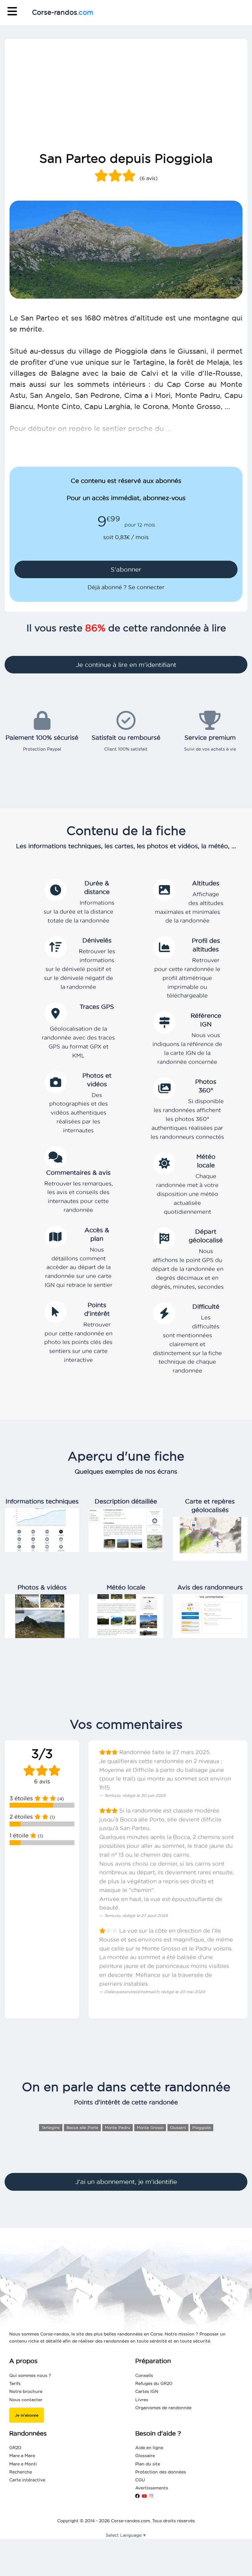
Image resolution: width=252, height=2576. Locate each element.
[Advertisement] (126, 104)
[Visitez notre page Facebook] (137, 2496)
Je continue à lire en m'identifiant (126, 665)
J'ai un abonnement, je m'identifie (126, 2182)
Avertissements (152, 2488)
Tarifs (15, 2383)
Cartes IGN (147, 2391)
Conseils (144, 2375)
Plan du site (148, 2464)
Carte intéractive (27, 2480)
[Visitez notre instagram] (151, 2496)
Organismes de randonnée (163, 2408)
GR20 (15, 2448)
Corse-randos (63, 12)
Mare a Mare (22, 2456)
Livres (142, 2400)
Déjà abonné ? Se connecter (126, 587)
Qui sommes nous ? (30, 2375)
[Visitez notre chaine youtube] (144, 2496)
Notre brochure (26, 2391)
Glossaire (145, 2456)
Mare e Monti (23, 2464)
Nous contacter (26, 2400)
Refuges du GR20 (154, 2383)
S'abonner (126, 570)
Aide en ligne (149, 2448)
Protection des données (161, 2472)
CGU (140, 2480)
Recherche (21, 2472)
